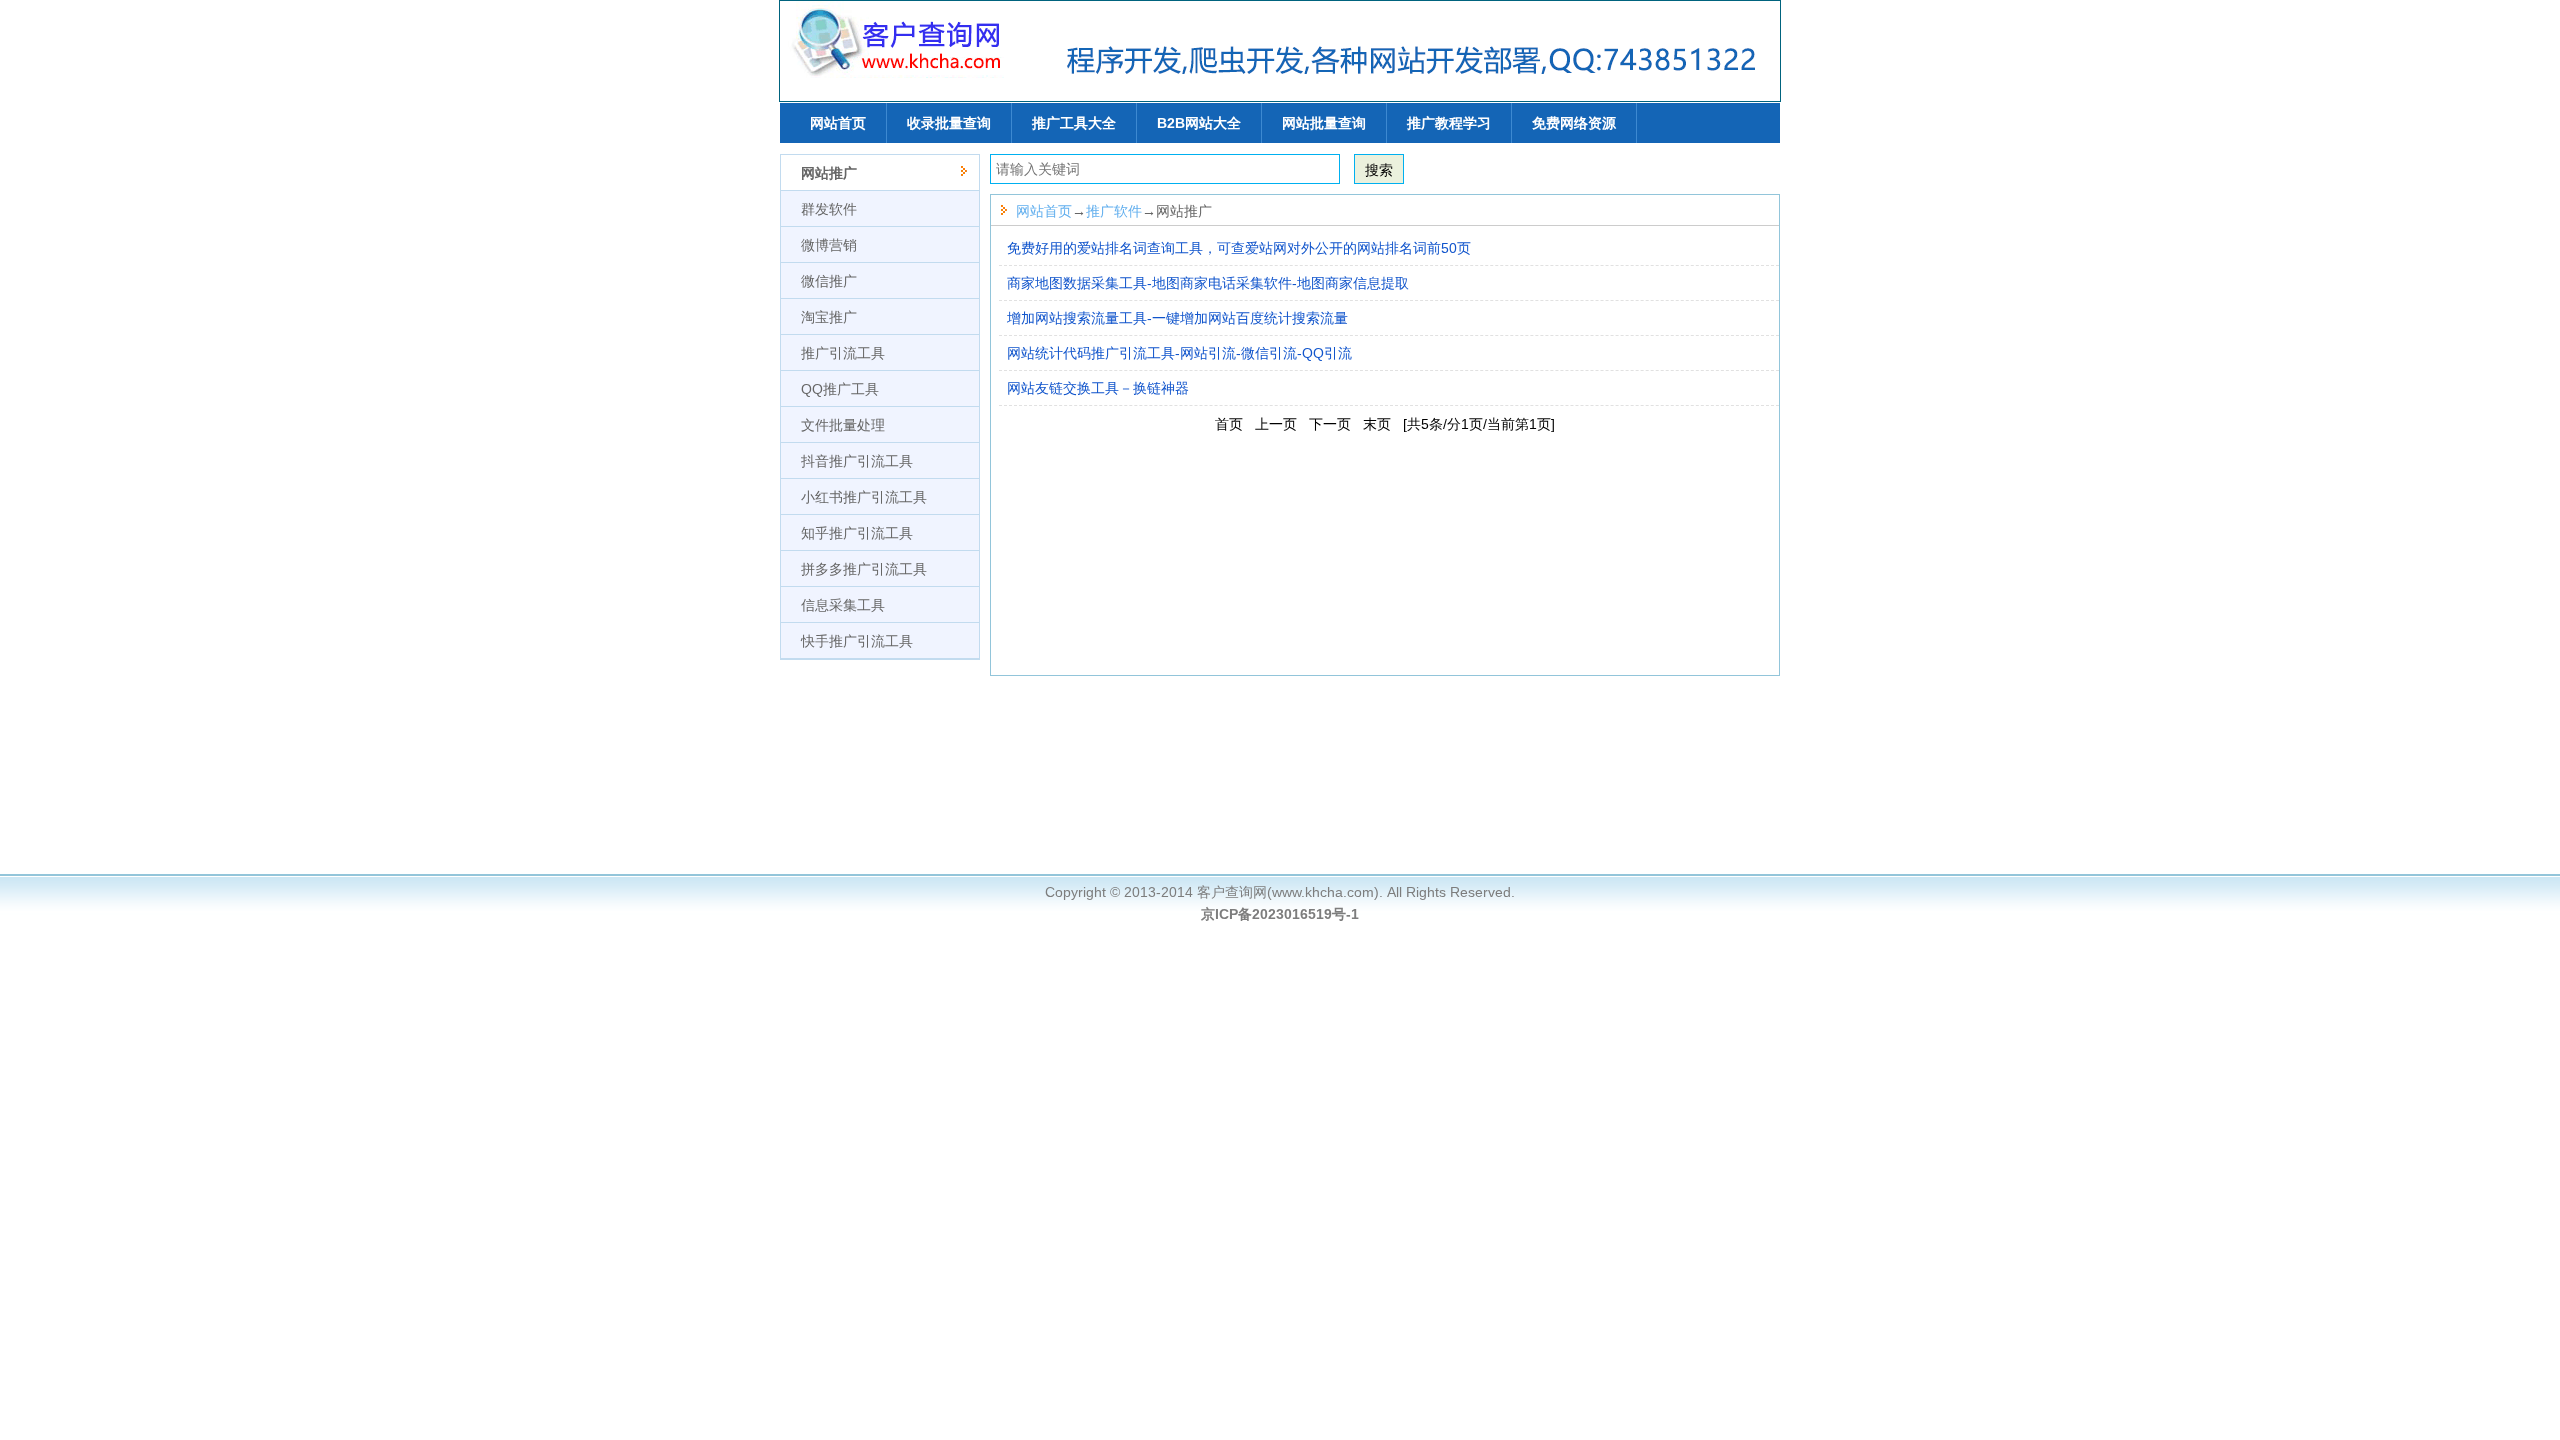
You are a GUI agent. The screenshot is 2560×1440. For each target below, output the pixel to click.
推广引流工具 (843, 353)
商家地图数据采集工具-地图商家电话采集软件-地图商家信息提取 (1208, 283)
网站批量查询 (1324, 123)
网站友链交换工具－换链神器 (1098, 388)
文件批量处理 (843, 425)
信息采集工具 (843, 605)
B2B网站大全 (1199, 123)
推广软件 (1114, 211)
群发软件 (829, 209)
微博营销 (829, 245)
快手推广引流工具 (857, 641)
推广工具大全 (1074, 123)
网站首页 (838, 123)
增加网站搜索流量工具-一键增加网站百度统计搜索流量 (1177, 318)
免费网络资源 (1574, 123)
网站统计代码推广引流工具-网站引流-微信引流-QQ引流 (1179, 353)
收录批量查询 (949, 123)
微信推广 (829, 281)
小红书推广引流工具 (864, 497)
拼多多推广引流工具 (864, 569)
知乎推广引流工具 (857, 533)
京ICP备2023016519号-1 (1280, 914)
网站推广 (829, 173)
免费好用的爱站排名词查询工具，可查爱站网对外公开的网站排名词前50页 (1239, 248)
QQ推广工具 (840, 389)
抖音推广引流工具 (857, 461)
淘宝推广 (829, 317)
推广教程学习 (1449, 123)
